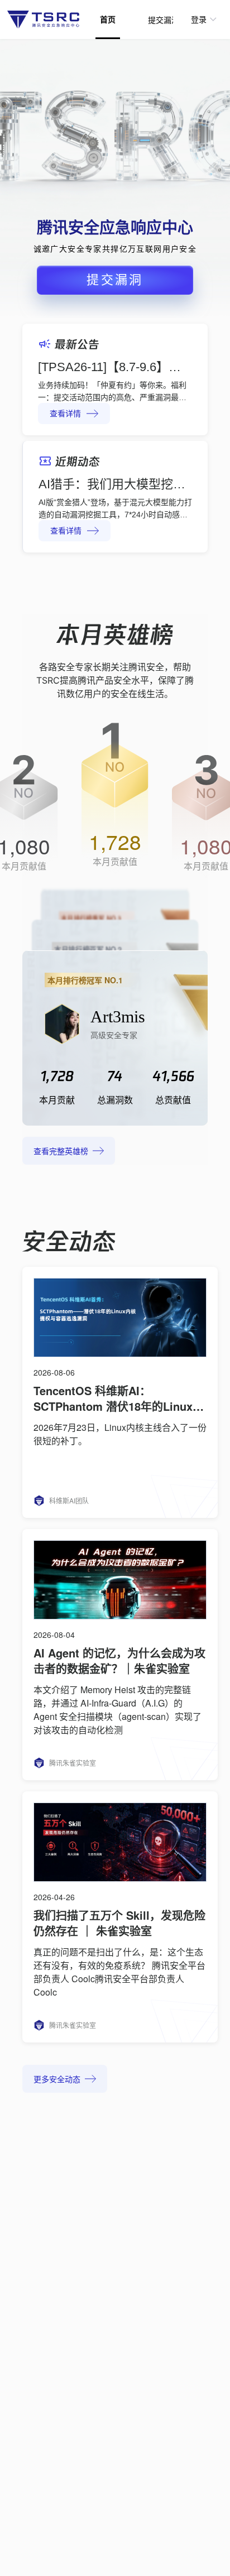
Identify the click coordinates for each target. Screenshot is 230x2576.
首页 (108, 20)
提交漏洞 (164, 20)
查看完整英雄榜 (61, 1152)
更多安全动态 (57, 2080)
